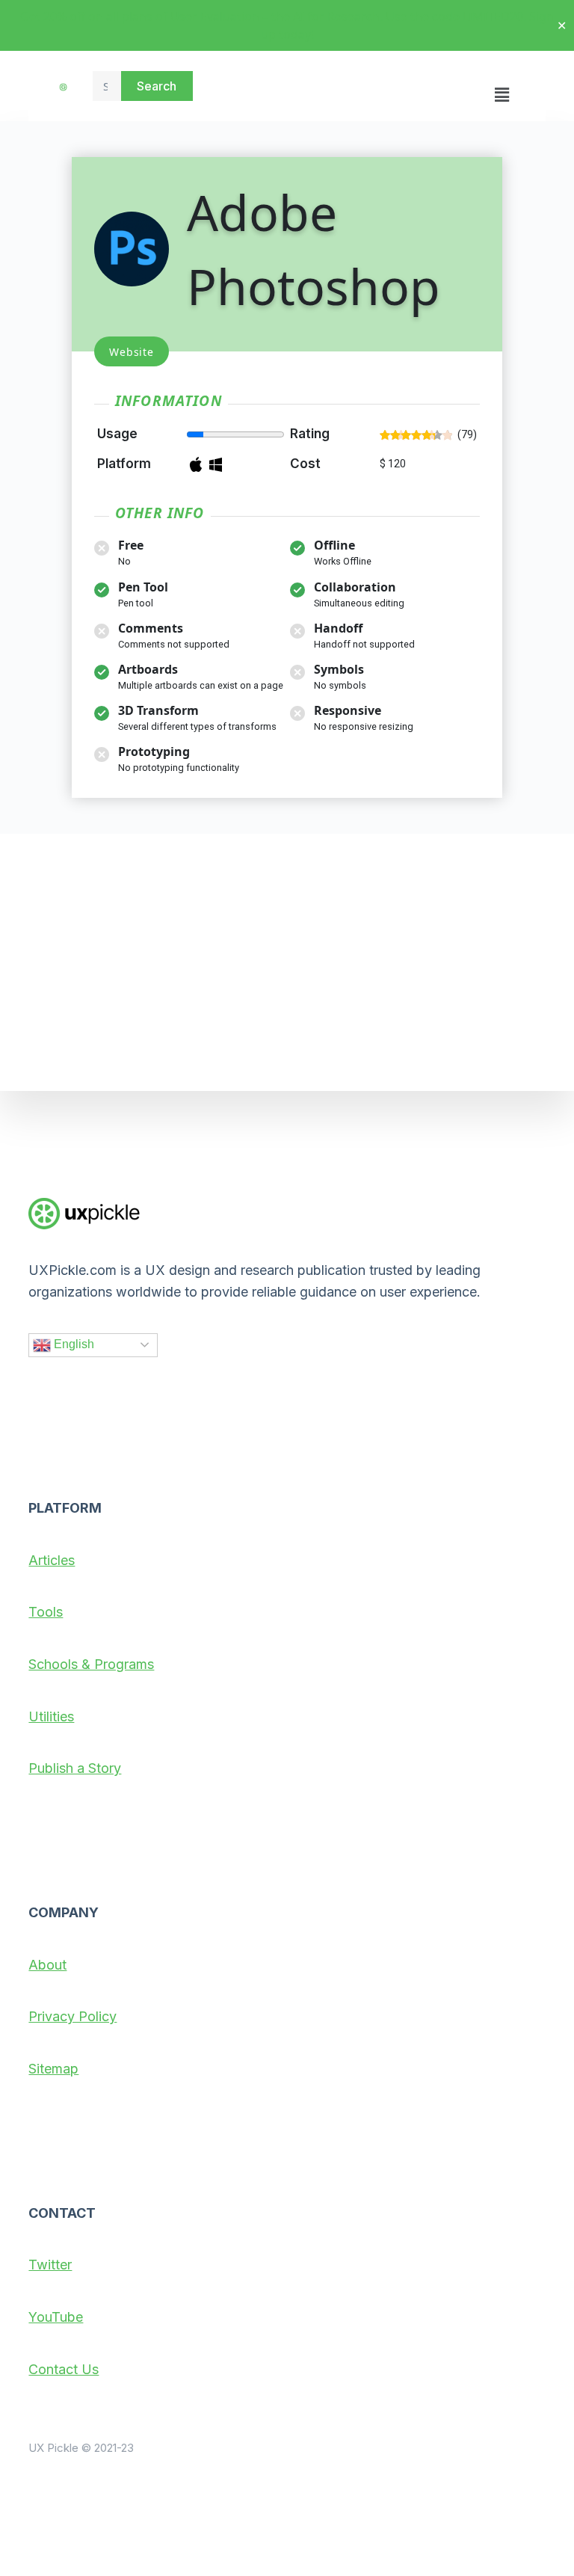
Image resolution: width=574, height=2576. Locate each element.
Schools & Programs (91, 1664)
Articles (52, 1560)
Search (157, 86)
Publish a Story (75, 1768)
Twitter (50, 2265)
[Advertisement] (287, 962)
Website (132, 352)
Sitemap (53, 2069)
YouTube (56, 2317)
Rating (310, 434)
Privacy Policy (72, 2016)
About (47, 1965)
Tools (46, 1612)
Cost (305, 464)
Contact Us (64, 2369)
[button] (502, 86)
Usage (117, 434)
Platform (124, 464)
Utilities (51, 1716)
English (72, 1344)
